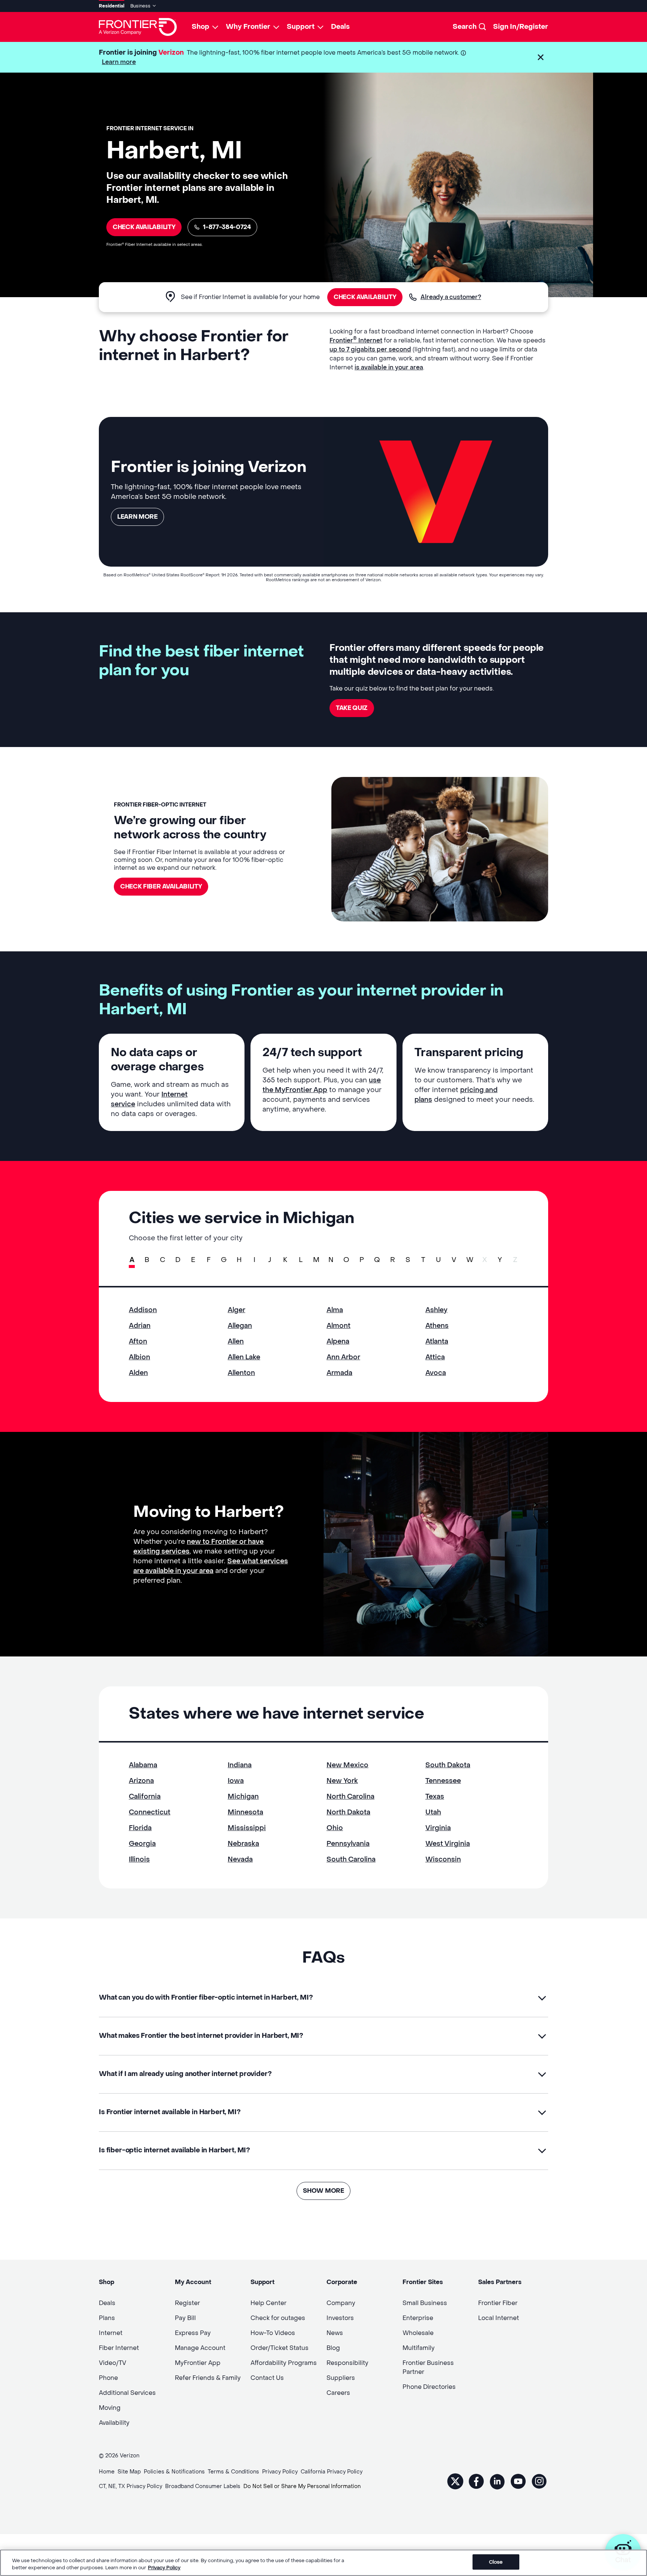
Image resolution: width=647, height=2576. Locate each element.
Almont (338, 1326)
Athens (437, 1326)
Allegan (240, 1326)
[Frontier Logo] (138, 27)
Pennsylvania (348, 1844)
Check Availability (144, 227)
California (145, 1797)
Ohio (335, 1828)
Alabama (143, 1765)
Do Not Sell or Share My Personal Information (302, 2486)
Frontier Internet (356, 340)
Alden (138, 1373)
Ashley (436, 1310)
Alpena (338, 1342)
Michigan (243, 1797)
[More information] (463, 53)
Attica (435, 1357)
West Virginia (448, 1844)
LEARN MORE (137, 517)
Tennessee (443, 1781)
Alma (335, 1310)
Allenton (241, 1373)
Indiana (240, 1765)
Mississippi (247, 1828)
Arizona (141, 1781)
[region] (323, 2563)
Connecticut (150, 1812)
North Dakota (348, 1812)
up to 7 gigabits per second (370, 349)
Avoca (436, 1373)
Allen (236, 1342)
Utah (433, 1812)
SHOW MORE (323, 2191)
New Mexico (347, 1765)
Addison (143, 1310)
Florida (140, 1828)
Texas (435, 1797)
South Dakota (448, 1765)
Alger (236, 1310)
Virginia (438, 1828)
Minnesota (245, 1812)
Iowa (236, 1781)
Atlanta (437, 1342)
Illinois (139, 1859)
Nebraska (243, 1844)
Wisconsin (443, 1859)
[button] (541, 57)
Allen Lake (244, 1357)
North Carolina (350, 1797)
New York (342, 1781)
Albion (139, 1357)
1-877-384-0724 (227, 227)
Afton (138, 1342)
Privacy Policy (164, 2568)
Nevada (240, 1859)
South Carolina (351, 1859)
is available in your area (389, 367)
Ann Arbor (343, 1357)
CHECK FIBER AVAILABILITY (161, 886)
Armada (339, 1373)
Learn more (119, 62)
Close (496, 2562)
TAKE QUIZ (352, 708)
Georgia (142, 1844)
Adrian (140, 1326)
